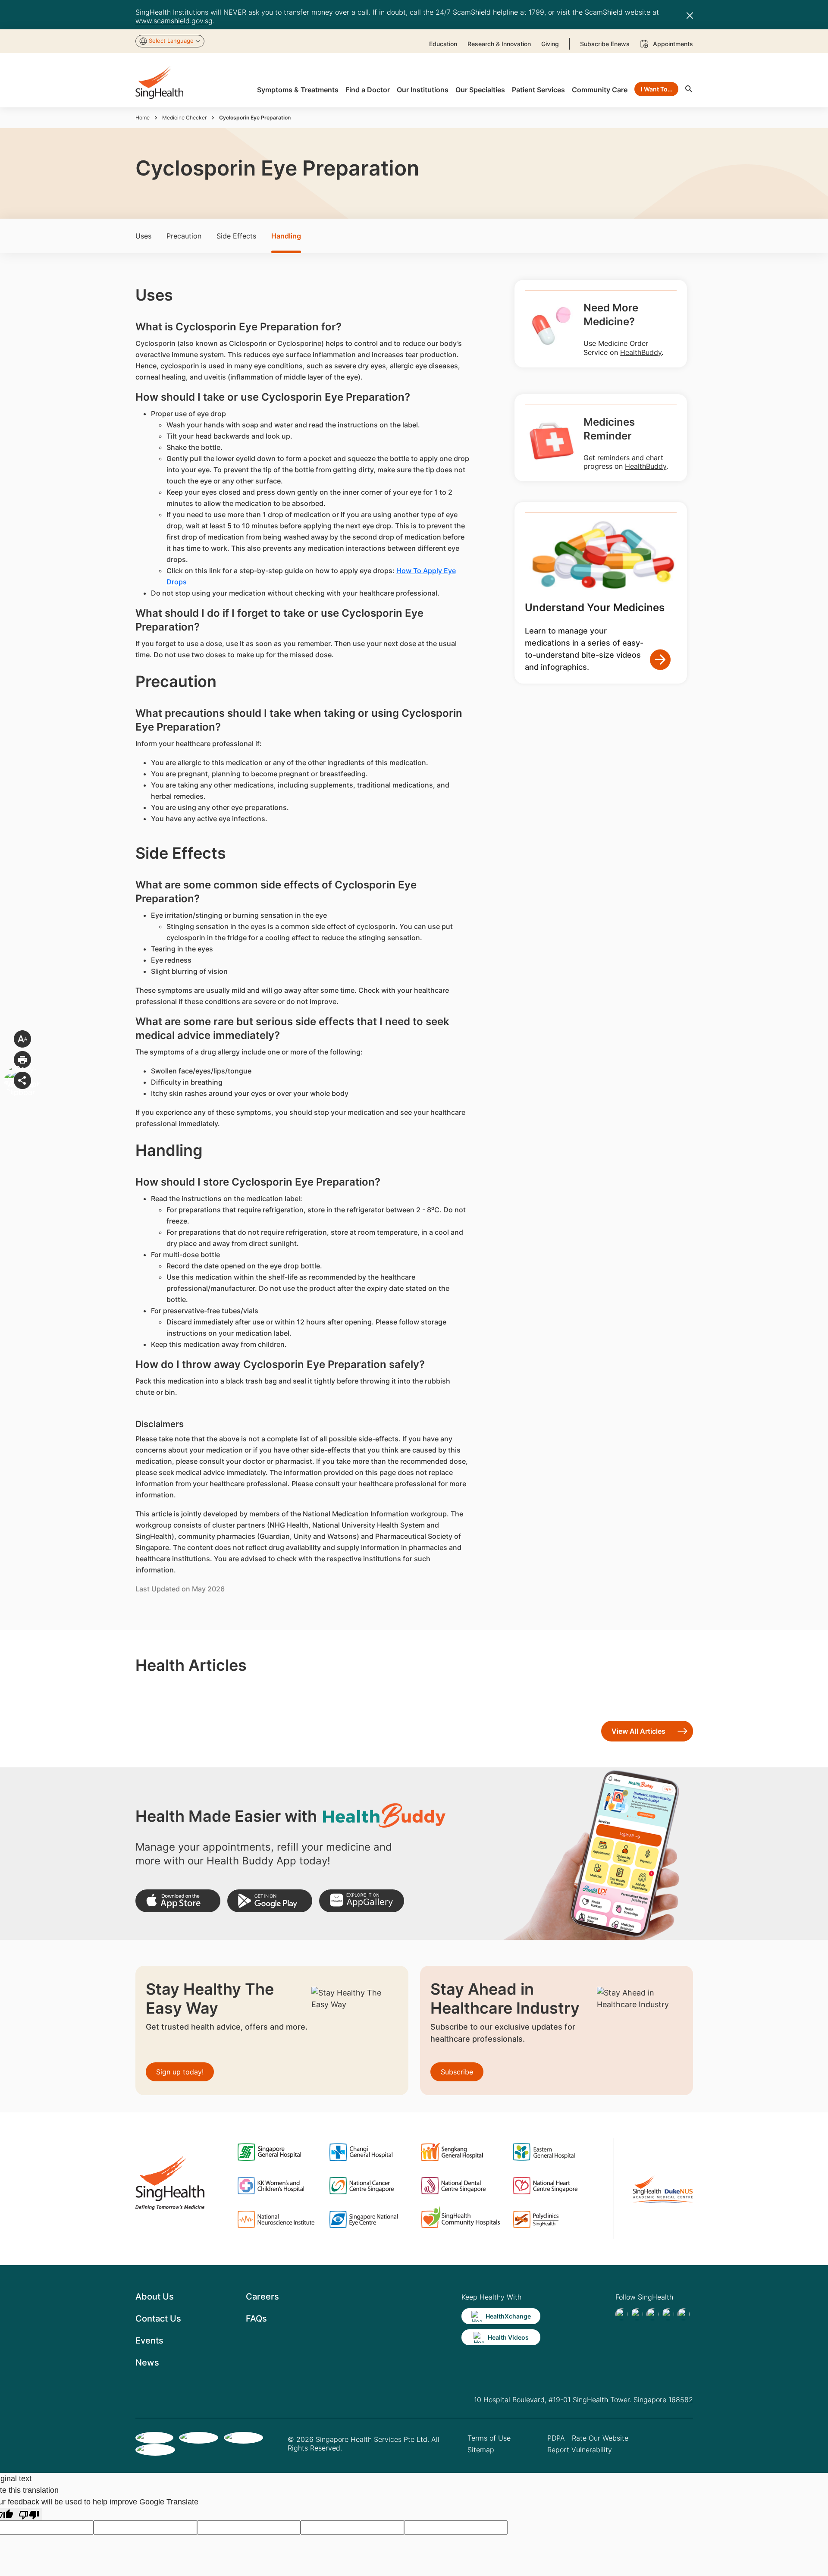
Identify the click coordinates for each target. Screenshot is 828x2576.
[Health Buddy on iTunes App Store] (178, 1901)
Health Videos (508, 2337)
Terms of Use (489, 2438)
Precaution (184, 236)
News (147, 2363)
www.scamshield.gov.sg (174, 21)
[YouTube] (684, 2314)
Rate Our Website (600, 2438)
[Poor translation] (29, 2514)
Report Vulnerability (580, 2450)
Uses (143, 236)
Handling (286, 236)
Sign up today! (180, 2072)
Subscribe (457, 2072)
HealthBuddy (641, 352)
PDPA (556, 2438)
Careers (262, 2297)
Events (149, 2341)
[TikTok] (637, 2314)
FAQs (256, 2319)
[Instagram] (668, 2314)
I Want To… (657, 89)
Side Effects (236, 236)
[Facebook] (621, 2314)
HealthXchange (508, 2316)
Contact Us (158, 2319)
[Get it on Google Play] (270, 1901)
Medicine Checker (184, 118)
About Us (155, 2297)
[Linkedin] (652, 2314)
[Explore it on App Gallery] (362, 1901)
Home (143, 118)
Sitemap (481, 2450)
